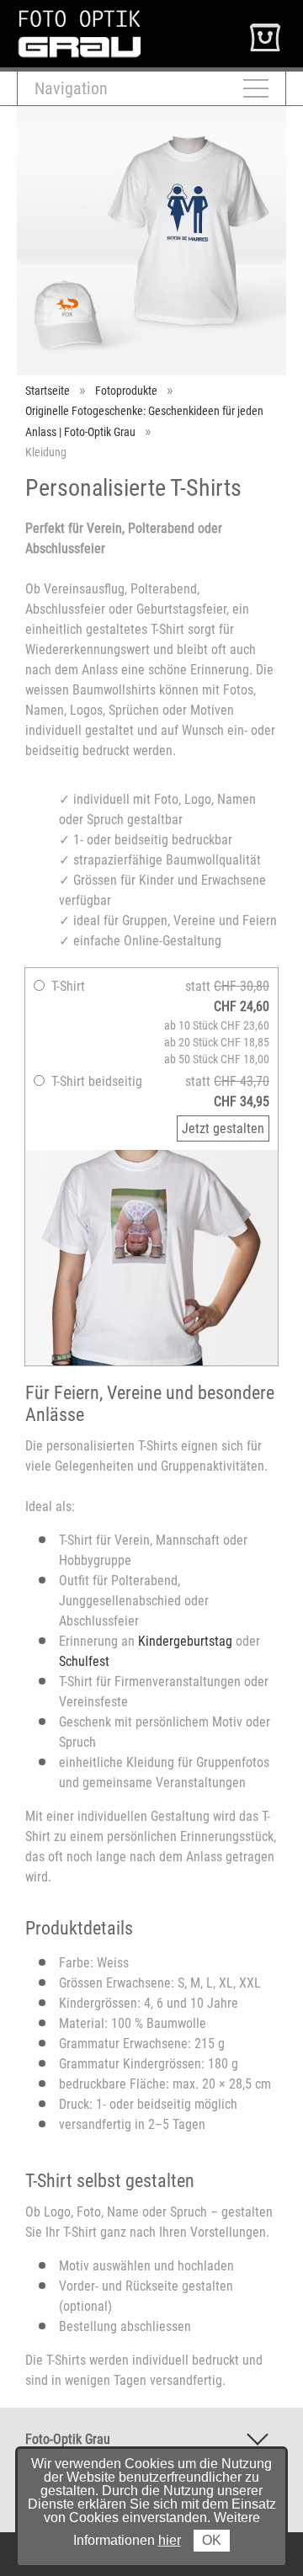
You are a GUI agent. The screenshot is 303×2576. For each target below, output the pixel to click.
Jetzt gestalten (223, 1128)
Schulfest (84, 1661)
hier (170, 2540)
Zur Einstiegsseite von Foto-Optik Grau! (123, 16)
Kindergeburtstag (185, 1641)
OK (212, 2540)
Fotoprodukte (126, 391)
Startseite (48, 391)
